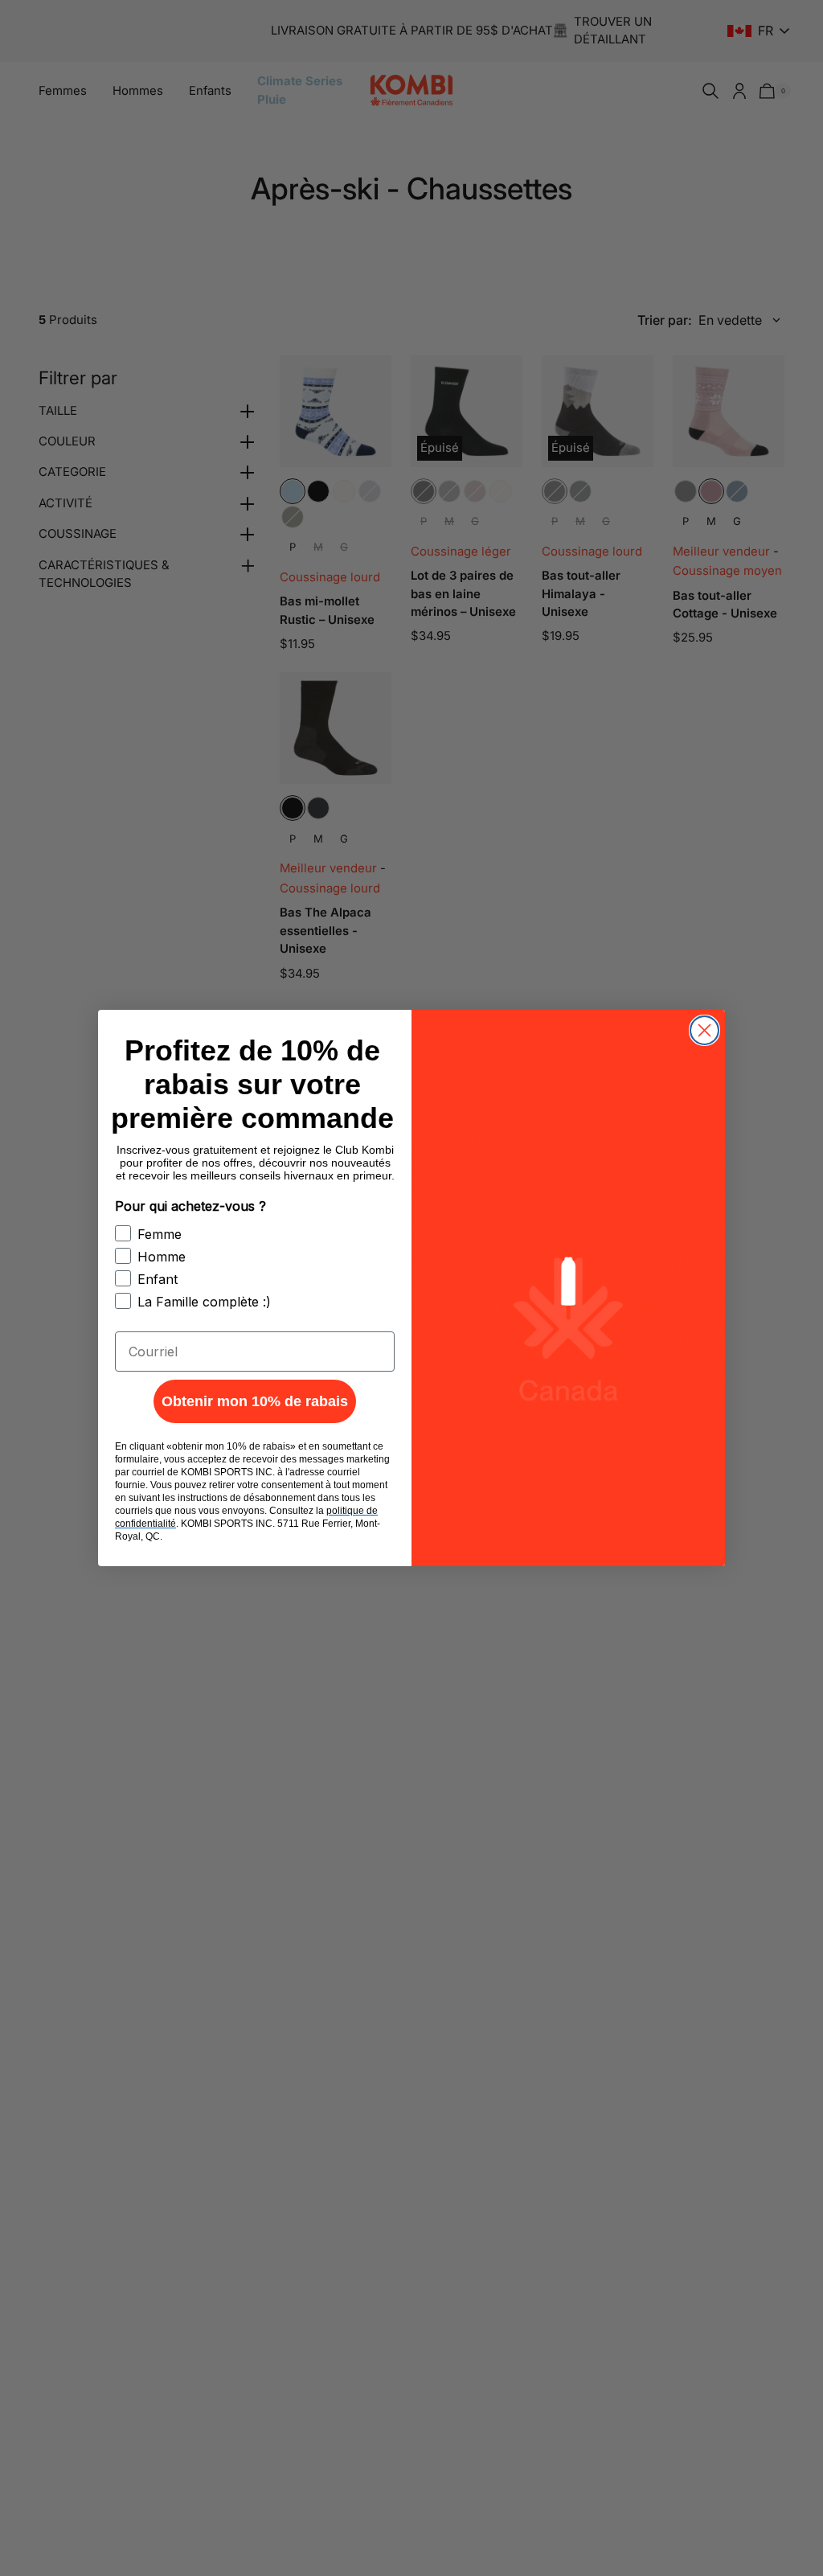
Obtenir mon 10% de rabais (255, 1401)
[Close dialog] (704, 1030)
